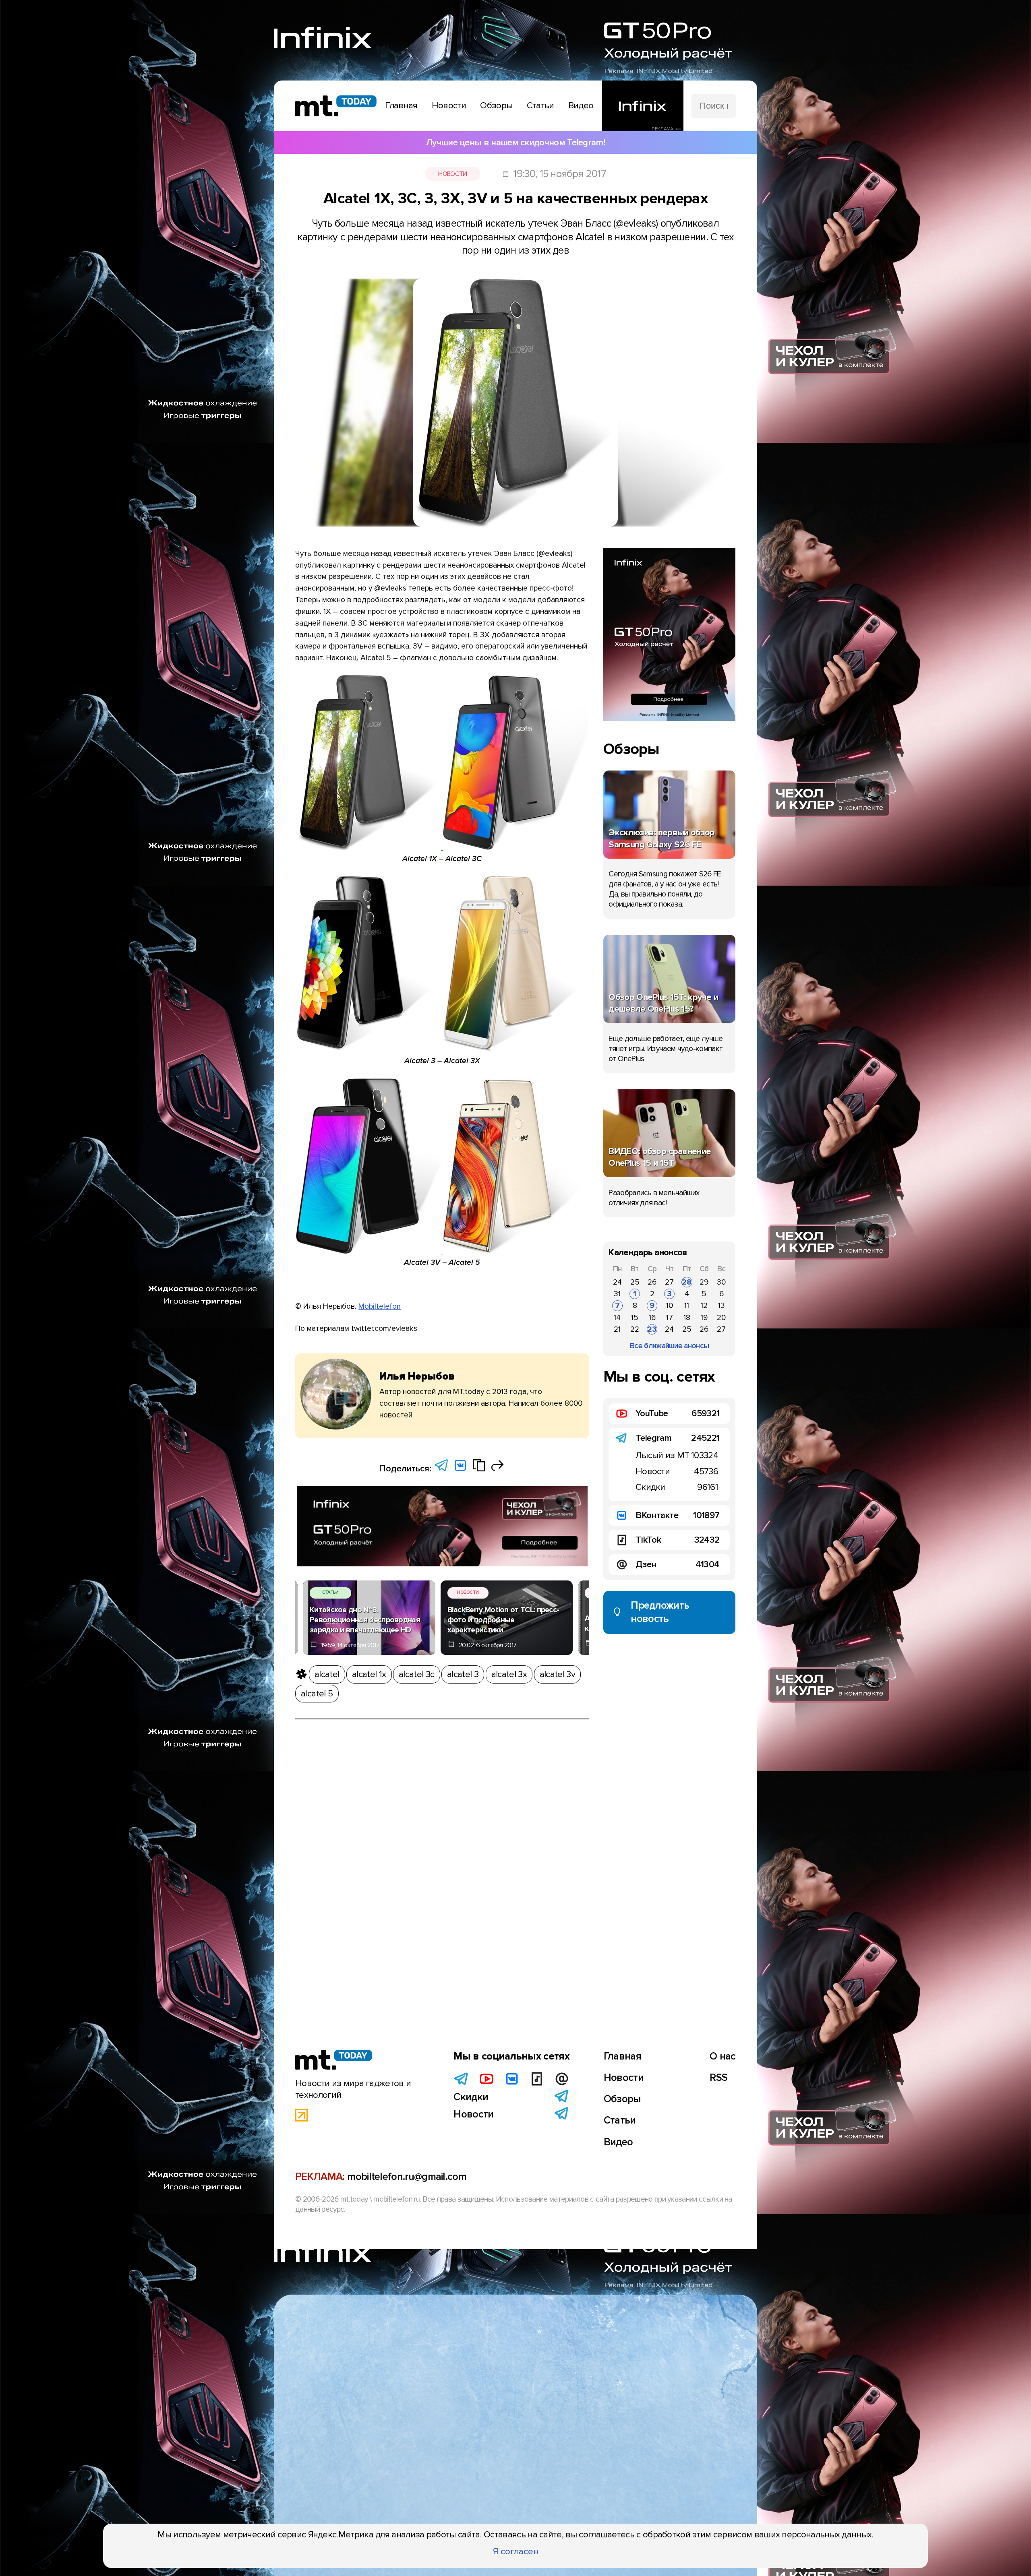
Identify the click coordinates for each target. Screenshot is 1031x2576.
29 (704, 1282)
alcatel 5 (317, 1694)
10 (670, 1306)
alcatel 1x (369, 1674)
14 (617, 1318)
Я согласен (516, 2551)
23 (652, 1329)
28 (687, 1282)
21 (617, 1329)
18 (687, 1318)
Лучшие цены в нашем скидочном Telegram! (515, 143)
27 (669, 1282)
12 (704, 1306)
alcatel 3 (463, 1674)
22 (635, 1329)
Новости (452, 174)
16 (652, 1318)
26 (652, 1282)
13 (721, 1306)
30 (721, 1282)
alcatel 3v (557, 1674)
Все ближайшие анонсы (669, 1346)
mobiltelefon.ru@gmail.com (407, 2177)
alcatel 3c (416, 1674)
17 (670, 1318)
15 (635, 1318)
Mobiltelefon (380, 1306)
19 (704, 1318)
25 (635, 1282)
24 (617, 1282)
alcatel (327, 1674)
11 (687, 1306)
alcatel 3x (509, 1674)
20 (721, 1318)
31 (617, 1294)
